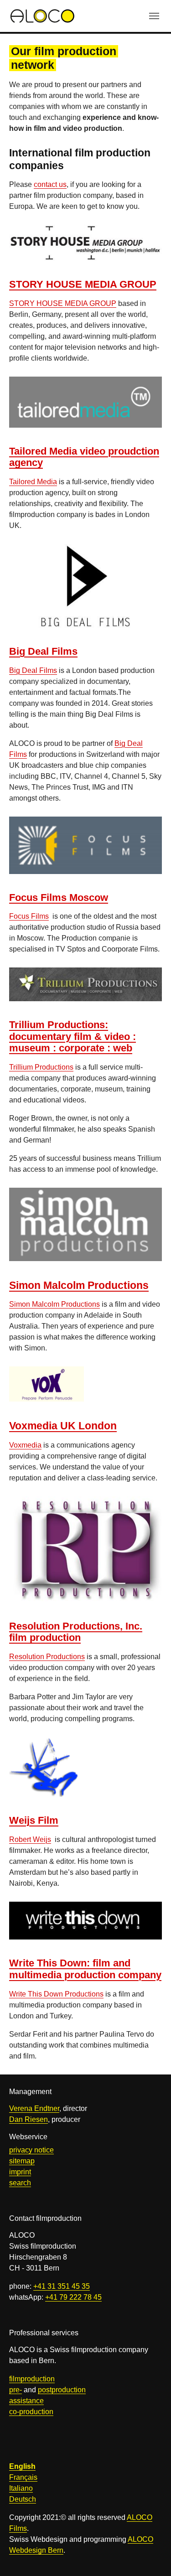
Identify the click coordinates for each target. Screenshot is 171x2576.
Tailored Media (33, 482)
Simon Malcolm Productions (54, 1304)
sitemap (22, 2161)
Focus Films (29, 916)
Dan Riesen (28, 2119)
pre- (16, 2390)
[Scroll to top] (151, 2556)
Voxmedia (25, 1445)
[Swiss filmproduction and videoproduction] (42, 16)
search (20, 2183)
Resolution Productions (47, 1657)
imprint (20, 2172)
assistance (26, 2401)
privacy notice (31, 2150)
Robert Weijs (30, 1839)
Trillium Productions (41, 1067)
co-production (31, 2412)
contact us (50, 184)
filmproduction (32, 2379)
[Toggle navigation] (154, 16)
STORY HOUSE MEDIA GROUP (63, 303)
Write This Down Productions (56, 1994)
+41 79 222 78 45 (73, 2297)
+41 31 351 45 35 (62, 2286)
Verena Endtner (34, 2108)
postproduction (62, 2390)
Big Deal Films (33, 670)
